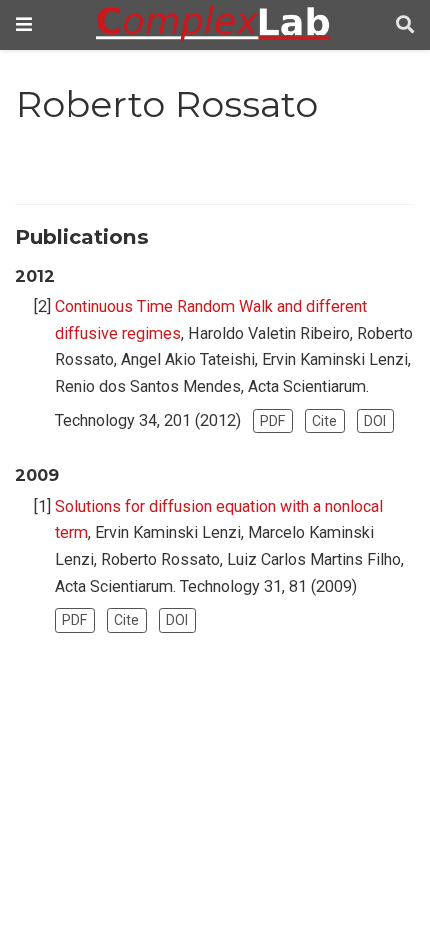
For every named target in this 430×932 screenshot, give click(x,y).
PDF (272, 421)
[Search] (405, 25)
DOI (375, 421)
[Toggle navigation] (24, 24)
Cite (324, 421)
